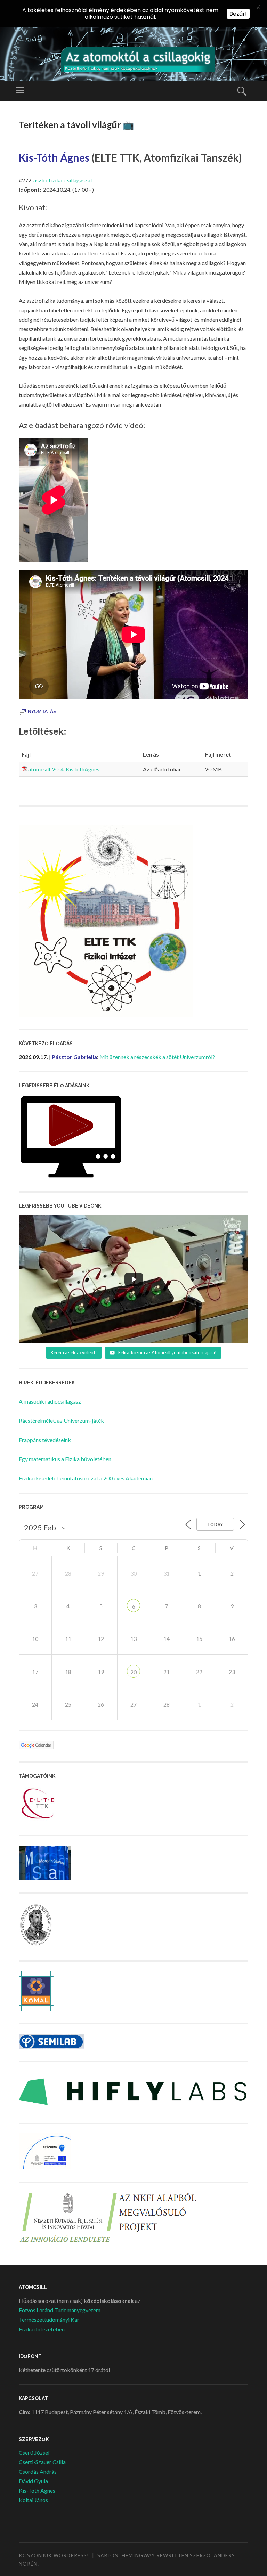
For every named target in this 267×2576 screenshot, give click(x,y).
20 (133, 1672)
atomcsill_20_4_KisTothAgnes (64, 769)
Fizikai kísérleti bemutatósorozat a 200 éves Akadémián (86, 1478)
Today (215, 1524)
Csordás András (38, 2472)
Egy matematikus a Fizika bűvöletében (65, 1459)
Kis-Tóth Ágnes (37, 2490)
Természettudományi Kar (49, 2319)
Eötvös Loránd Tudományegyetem (60, 2310)
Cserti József (34, 2452)
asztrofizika (48, 180)
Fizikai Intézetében (42, 2329)
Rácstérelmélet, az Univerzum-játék (61, 1420)
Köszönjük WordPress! (54, 2555)
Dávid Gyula (33, 2481)
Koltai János (33, 2500)
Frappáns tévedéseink (45, 1440)
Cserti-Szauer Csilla (42, 2462)
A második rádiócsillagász (50, 1401)
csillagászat (78, 180)
